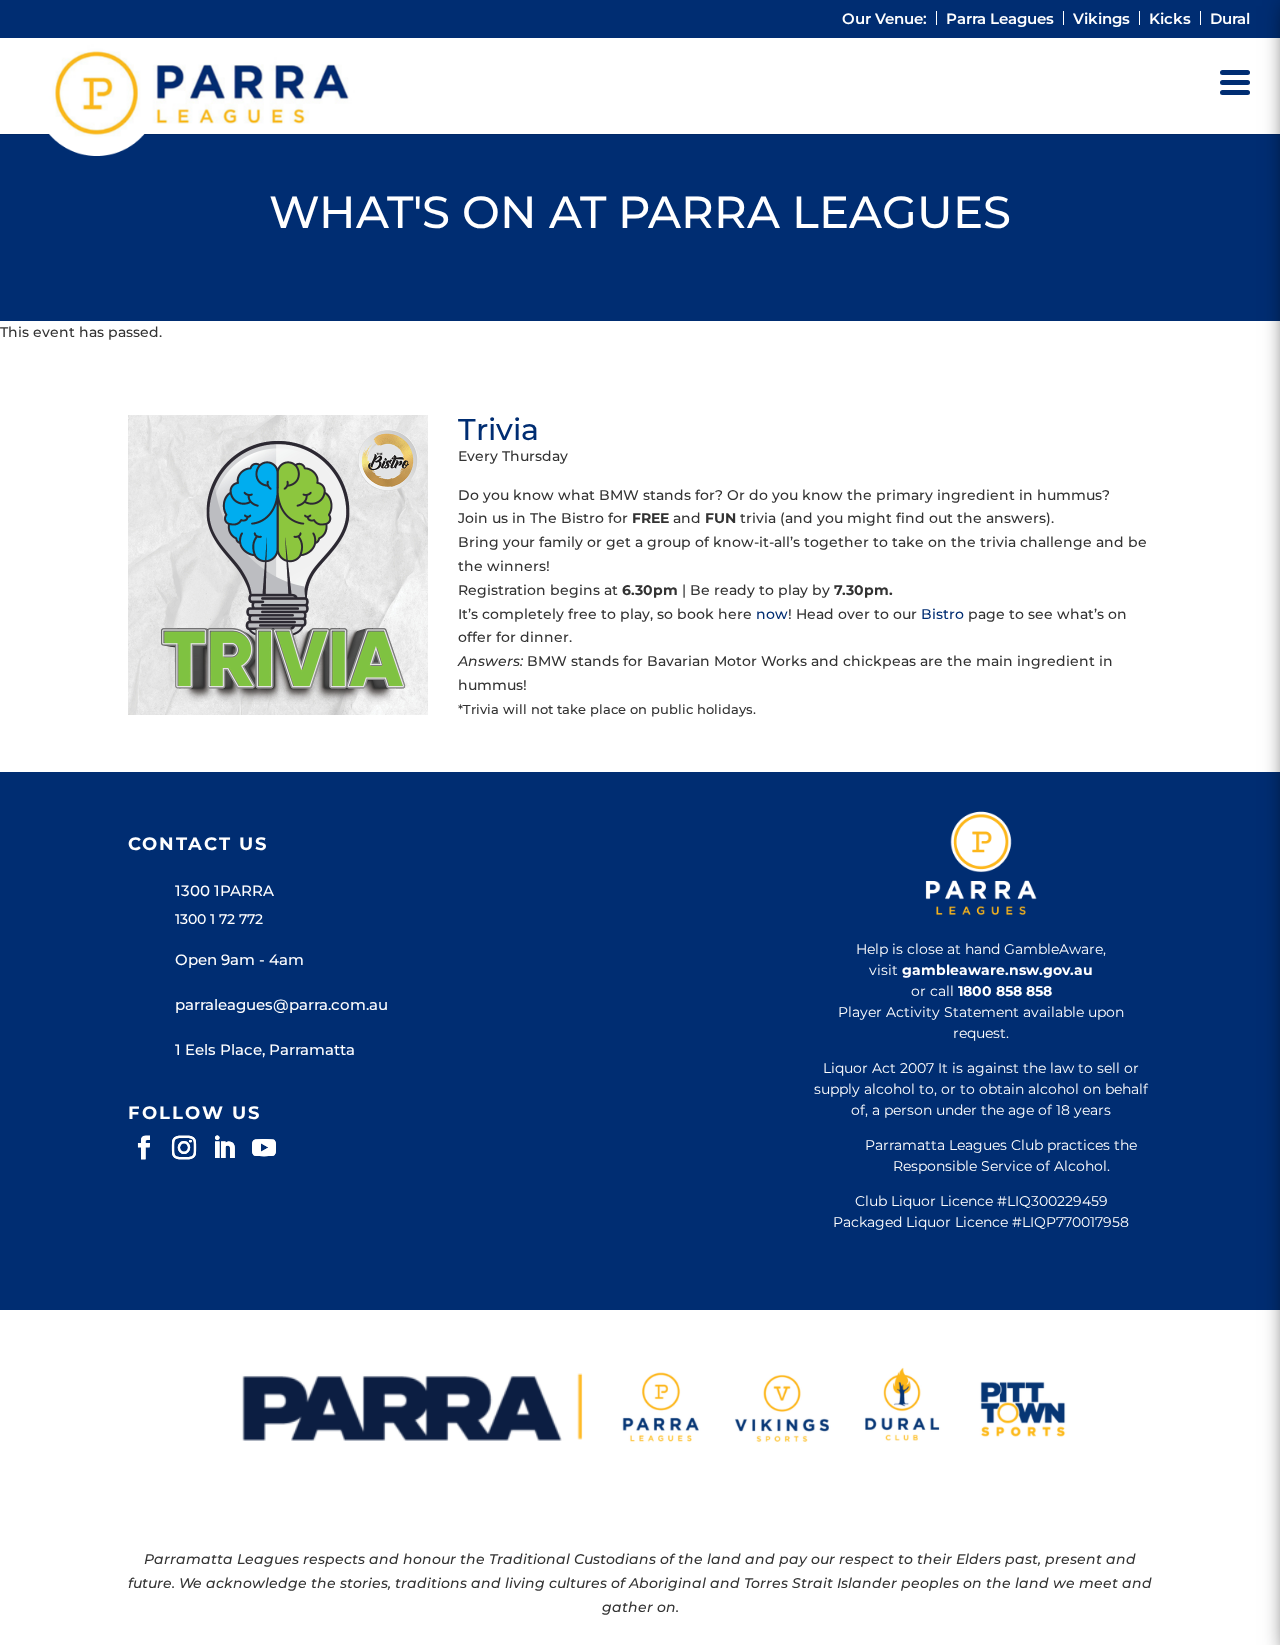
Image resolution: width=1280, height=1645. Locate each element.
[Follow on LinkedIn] (224, 1148)
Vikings (1101, 19)
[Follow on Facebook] (144, 1148)
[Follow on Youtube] (264, 1148)
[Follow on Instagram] (184, 1148)
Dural (1230, 19)
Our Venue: (884, 19)
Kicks (1170, 19)
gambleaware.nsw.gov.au (997, 970)
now (772, 614)
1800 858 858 (1005, 991)
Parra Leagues (1000, 19)
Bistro (942, 614)
